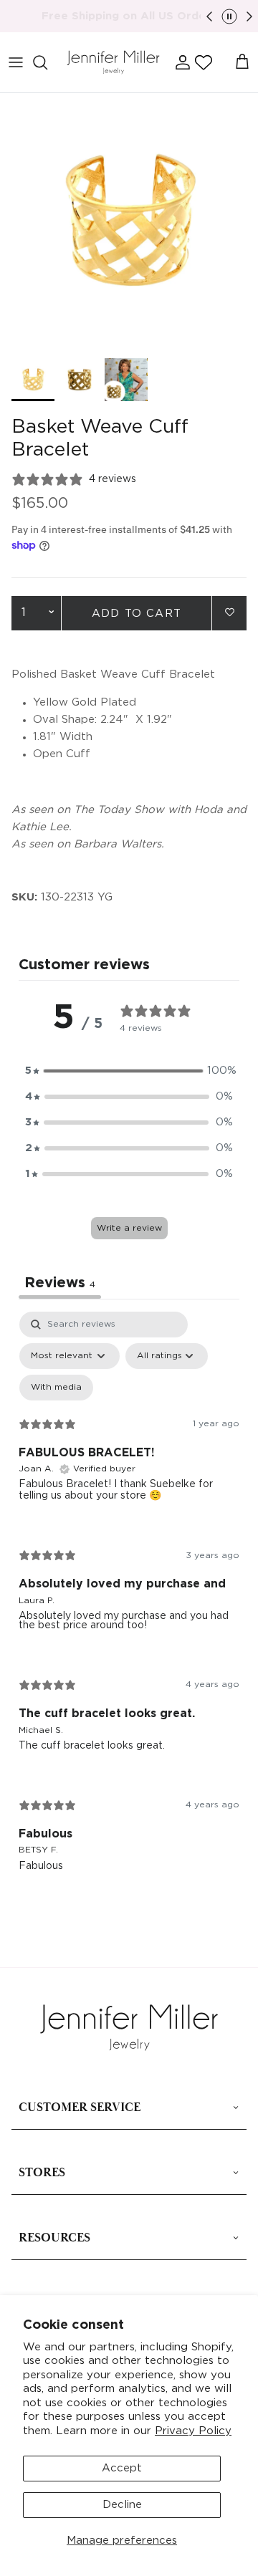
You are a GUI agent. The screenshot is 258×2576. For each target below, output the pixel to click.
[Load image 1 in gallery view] (129, 222)
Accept (122, 2468)
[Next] (249, 16)
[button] (204, 62)
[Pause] (229, 16)
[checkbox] (56, 1388)
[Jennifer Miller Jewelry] (113, 63)
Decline (122, 2505)
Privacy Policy (193, 2431)
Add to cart (137, 614)
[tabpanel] (129, 1603)
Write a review (129, 1228)
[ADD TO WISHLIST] (229, 612)
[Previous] (209, 16)
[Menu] (16, 62)
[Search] (47, 62)
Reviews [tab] (60, 1283)
